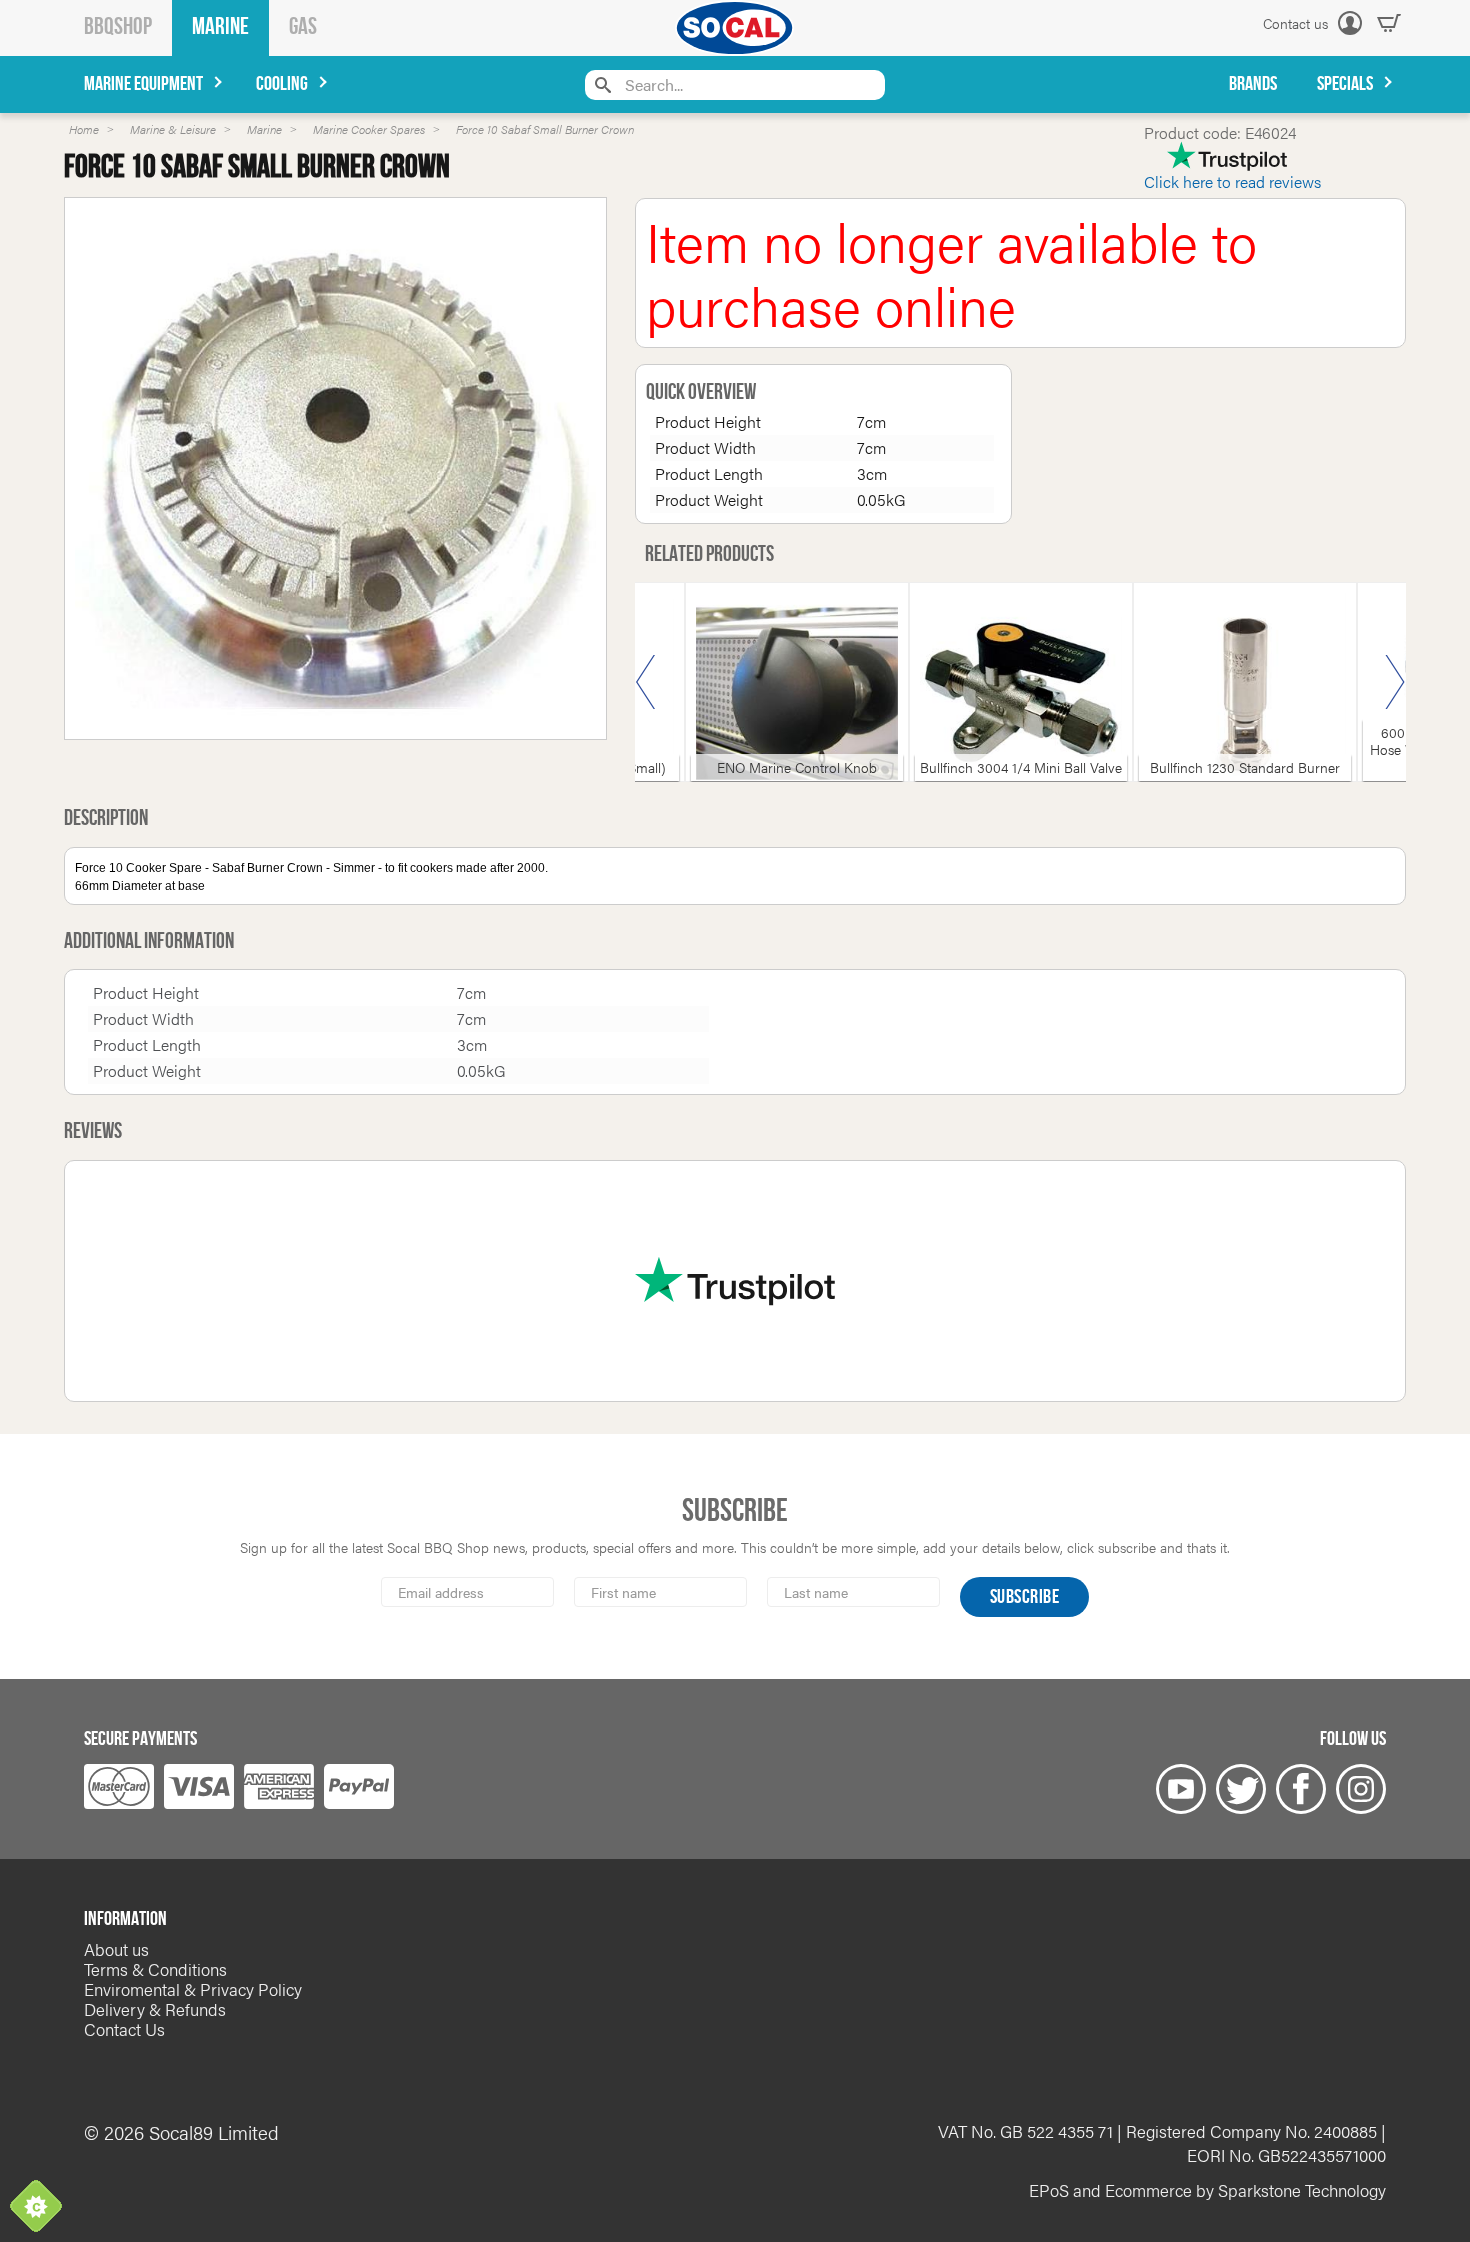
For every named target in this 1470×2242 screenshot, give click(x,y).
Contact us (1295, 23)
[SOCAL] (735, 28)
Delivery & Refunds (155, 2009)
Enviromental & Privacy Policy (193, 1989)
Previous (646, 682)
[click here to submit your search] (600, 84)
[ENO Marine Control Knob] (797, 694)
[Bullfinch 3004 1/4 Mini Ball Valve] (1021, 694)
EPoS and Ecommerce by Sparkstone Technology (1207, 2190)
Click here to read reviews (1232, 181)
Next (1395, 682)
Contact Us (124, 2029)
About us (116, 1949)
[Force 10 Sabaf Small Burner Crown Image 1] (335, 468)
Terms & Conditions (155, 1969)
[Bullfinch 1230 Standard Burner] (1245, 694)
